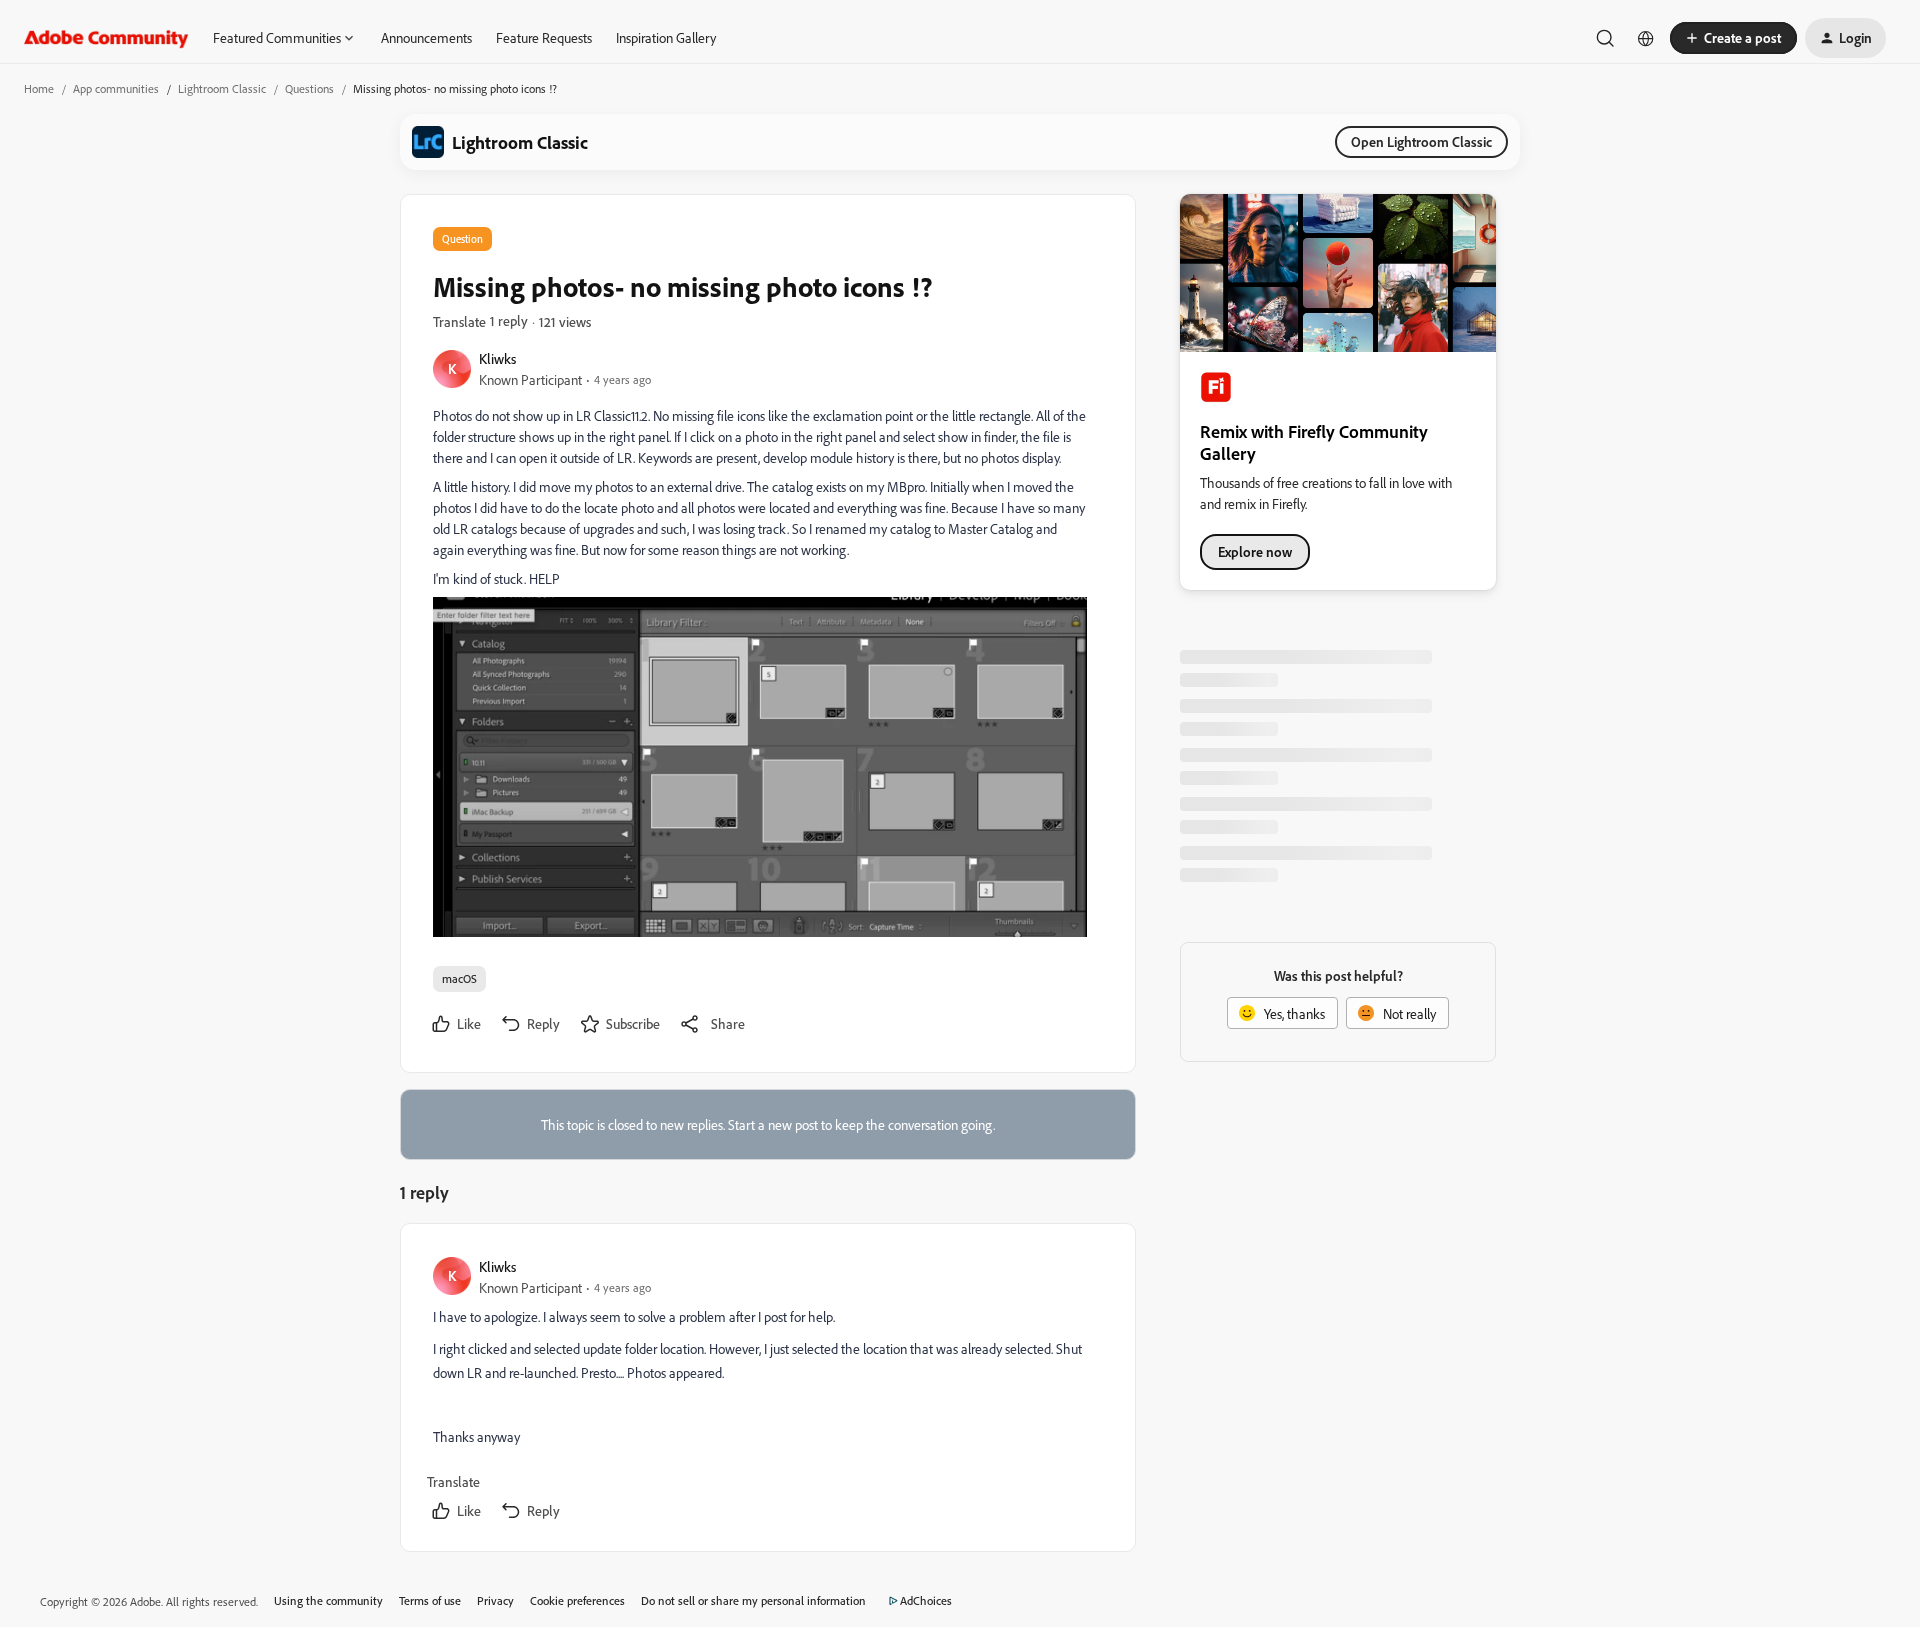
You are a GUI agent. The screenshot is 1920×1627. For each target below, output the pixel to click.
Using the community (328, 1600)
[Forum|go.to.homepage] (106, 38)
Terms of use (430, 1600)
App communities (116, 88)
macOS (459, 978)
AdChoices (926, 1600)
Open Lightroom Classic (1421, 141)
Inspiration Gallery (666, 37)
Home (39, 88)
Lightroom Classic (222, 88)
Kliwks (497, 358)
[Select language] (1646, 38)
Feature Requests (544, 37)
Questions (309, 88)
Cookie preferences (577, 1600)
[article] (767, 1391)
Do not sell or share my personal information (753, 1600)
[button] (1733, 38)
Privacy (495, 1600)
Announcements (426, 37)
